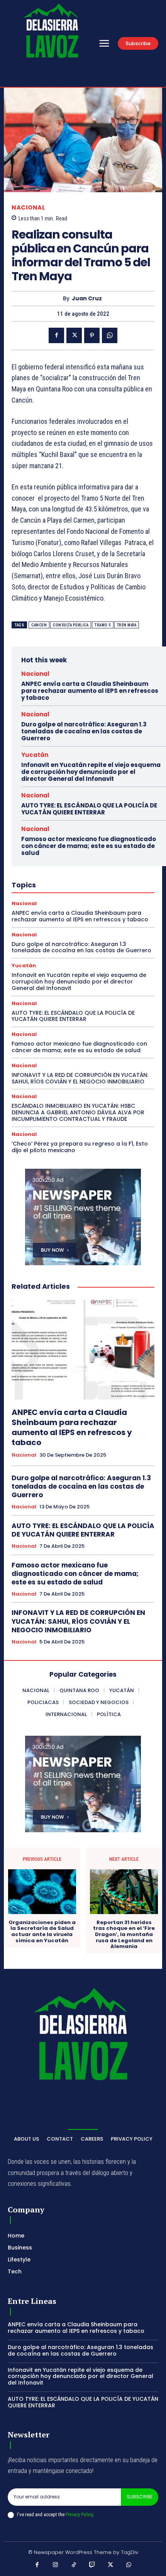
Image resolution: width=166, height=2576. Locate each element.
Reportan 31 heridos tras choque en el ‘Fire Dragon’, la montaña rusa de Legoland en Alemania (124, 1935)
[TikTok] (74, 2565)
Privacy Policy (79, 2514)
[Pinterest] (92, 335)
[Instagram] (56, 2565)
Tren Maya (127, 625)
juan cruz (87, 299)
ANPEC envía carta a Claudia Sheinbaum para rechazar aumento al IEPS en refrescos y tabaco (90, 691)
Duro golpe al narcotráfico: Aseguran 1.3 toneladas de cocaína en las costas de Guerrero (84, 731)
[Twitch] (92, 2565)
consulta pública (71, 625)
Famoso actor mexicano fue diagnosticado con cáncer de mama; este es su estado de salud (89, 846)
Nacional (28, 207)
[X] (74, 335)
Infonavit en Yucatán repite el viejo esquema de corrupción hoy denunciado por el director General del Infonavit (91, 772)
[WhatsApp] (110, 335)
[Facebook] (56, 335)
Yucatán (35, 755)
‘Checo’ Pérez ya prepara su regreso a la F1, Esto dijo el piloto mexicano (80, 1147)
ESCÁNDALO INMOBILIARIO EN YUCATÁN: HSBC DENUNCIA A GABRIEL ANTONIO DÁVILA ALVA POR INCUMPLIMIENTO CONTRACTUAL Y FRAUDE (78, 1112)
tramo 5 (103, 625)
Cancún (39, 625)
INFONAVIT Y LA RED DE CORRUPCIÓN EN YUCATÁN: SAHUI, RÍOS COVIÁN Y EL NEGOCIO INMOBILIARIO (80, 1078)
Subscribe (140, 2497)
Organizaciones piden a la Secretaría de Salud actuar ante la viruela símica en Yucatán (42, 1931)
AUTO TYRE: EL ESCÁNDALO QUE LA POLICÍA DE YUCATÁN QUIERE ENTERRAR (89, 809)
